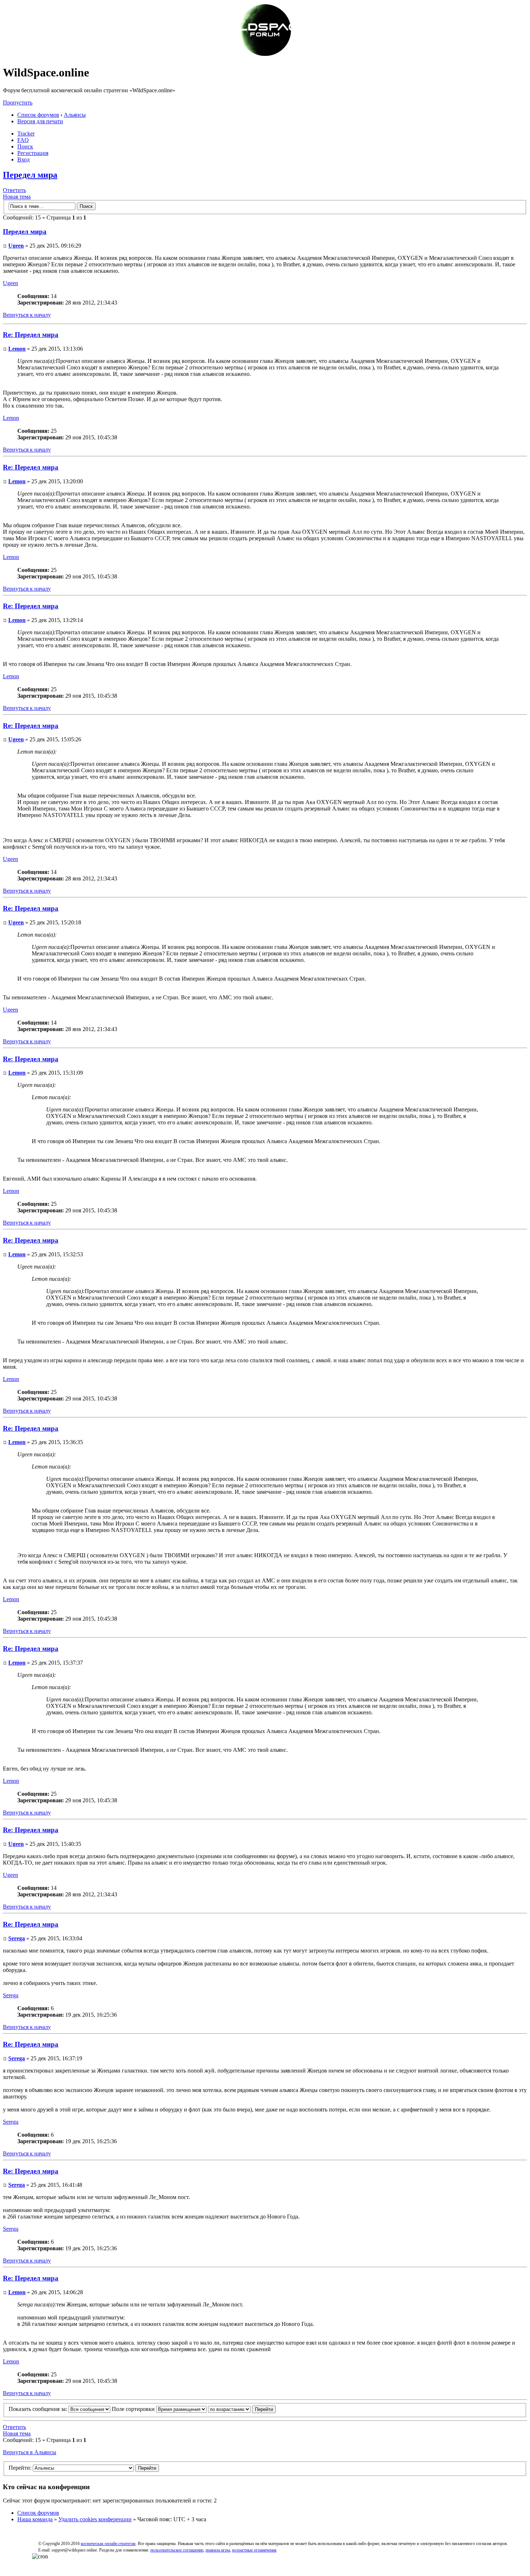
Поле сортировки (134, 2409)
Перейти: (20, 2468)
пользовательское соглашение (177, 2550)
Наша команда (35, 2519)
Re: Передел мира (31, 335)
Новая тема (17, 197)
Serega (17, 1938)
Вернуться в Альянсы (30, 2452)
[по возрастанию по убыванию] (242, 2409)
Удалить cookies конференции (95, 2519)
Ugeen (16, 246)
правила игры (218, 2550)
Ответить (14, 190)
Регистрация (33, 153)
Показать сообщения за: (39, 2409)
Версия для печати (40, 121)
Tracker (26, 134)
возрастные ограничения (254, 2550)
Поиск (25, 146)
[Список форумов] (265, 55)
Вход (23, 159)
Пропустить (18, 103)
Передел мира (30, 175)
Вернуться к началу (27, 315)
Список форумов (38, 115)
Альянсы (75, 115)
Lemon (17, 349)
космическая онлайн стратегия (108, 2544)
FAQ (23, 140)
